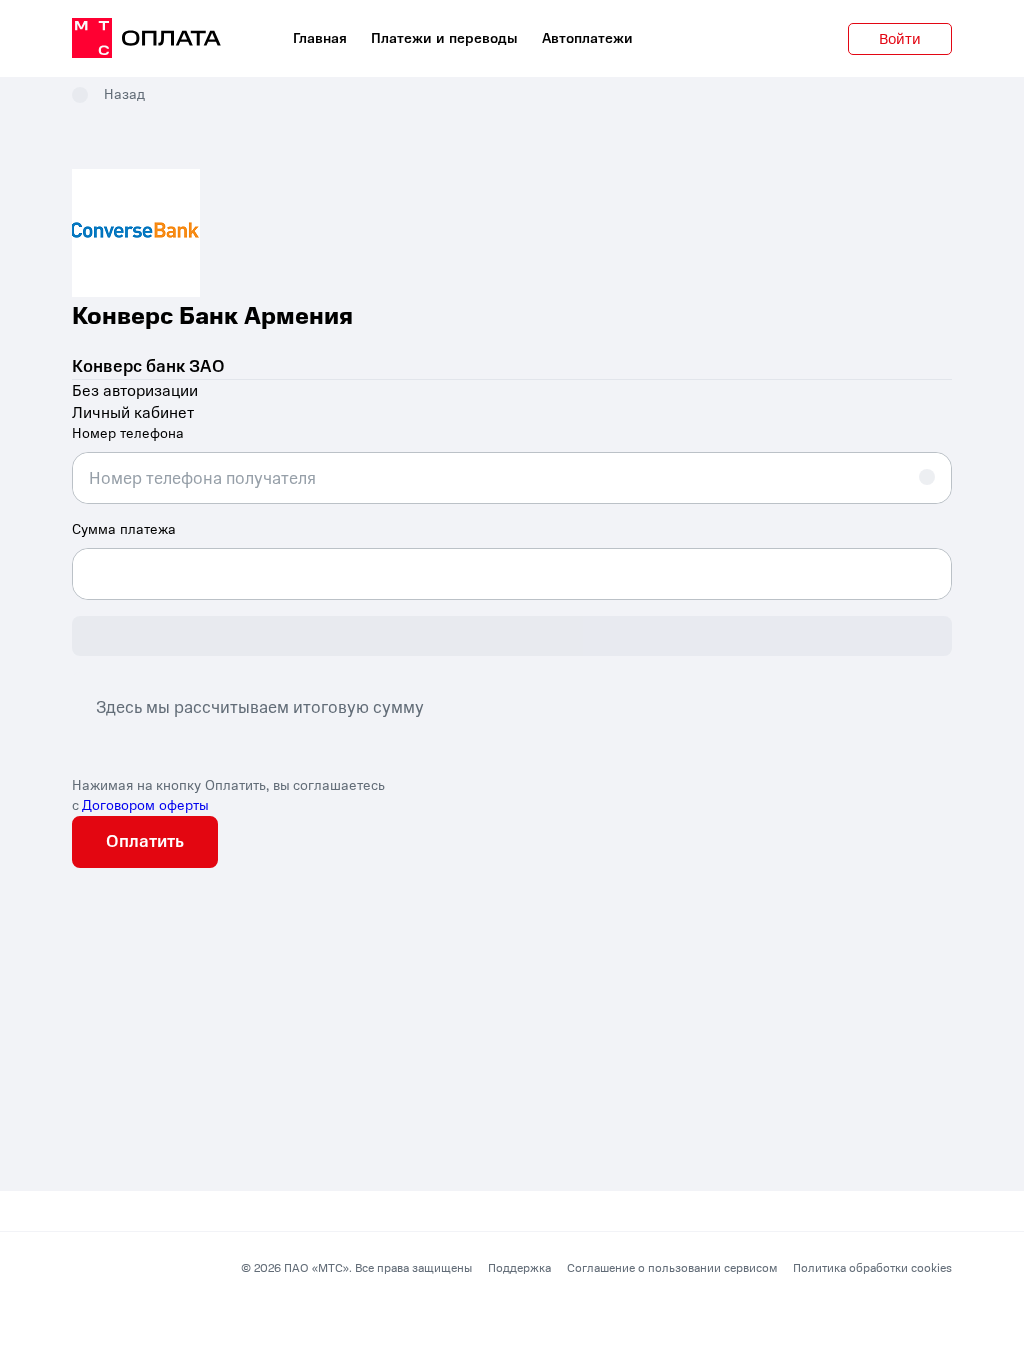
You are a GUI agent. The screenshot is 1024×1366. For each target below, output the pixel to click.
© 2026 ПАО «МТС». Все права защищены (356, 1268)
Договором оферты (145, 805)
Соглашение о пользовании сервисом (672, 1268)
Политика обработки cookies (872, 1268)
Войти (900, 39)
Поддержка (519, 1268)
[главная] (146, 39)
